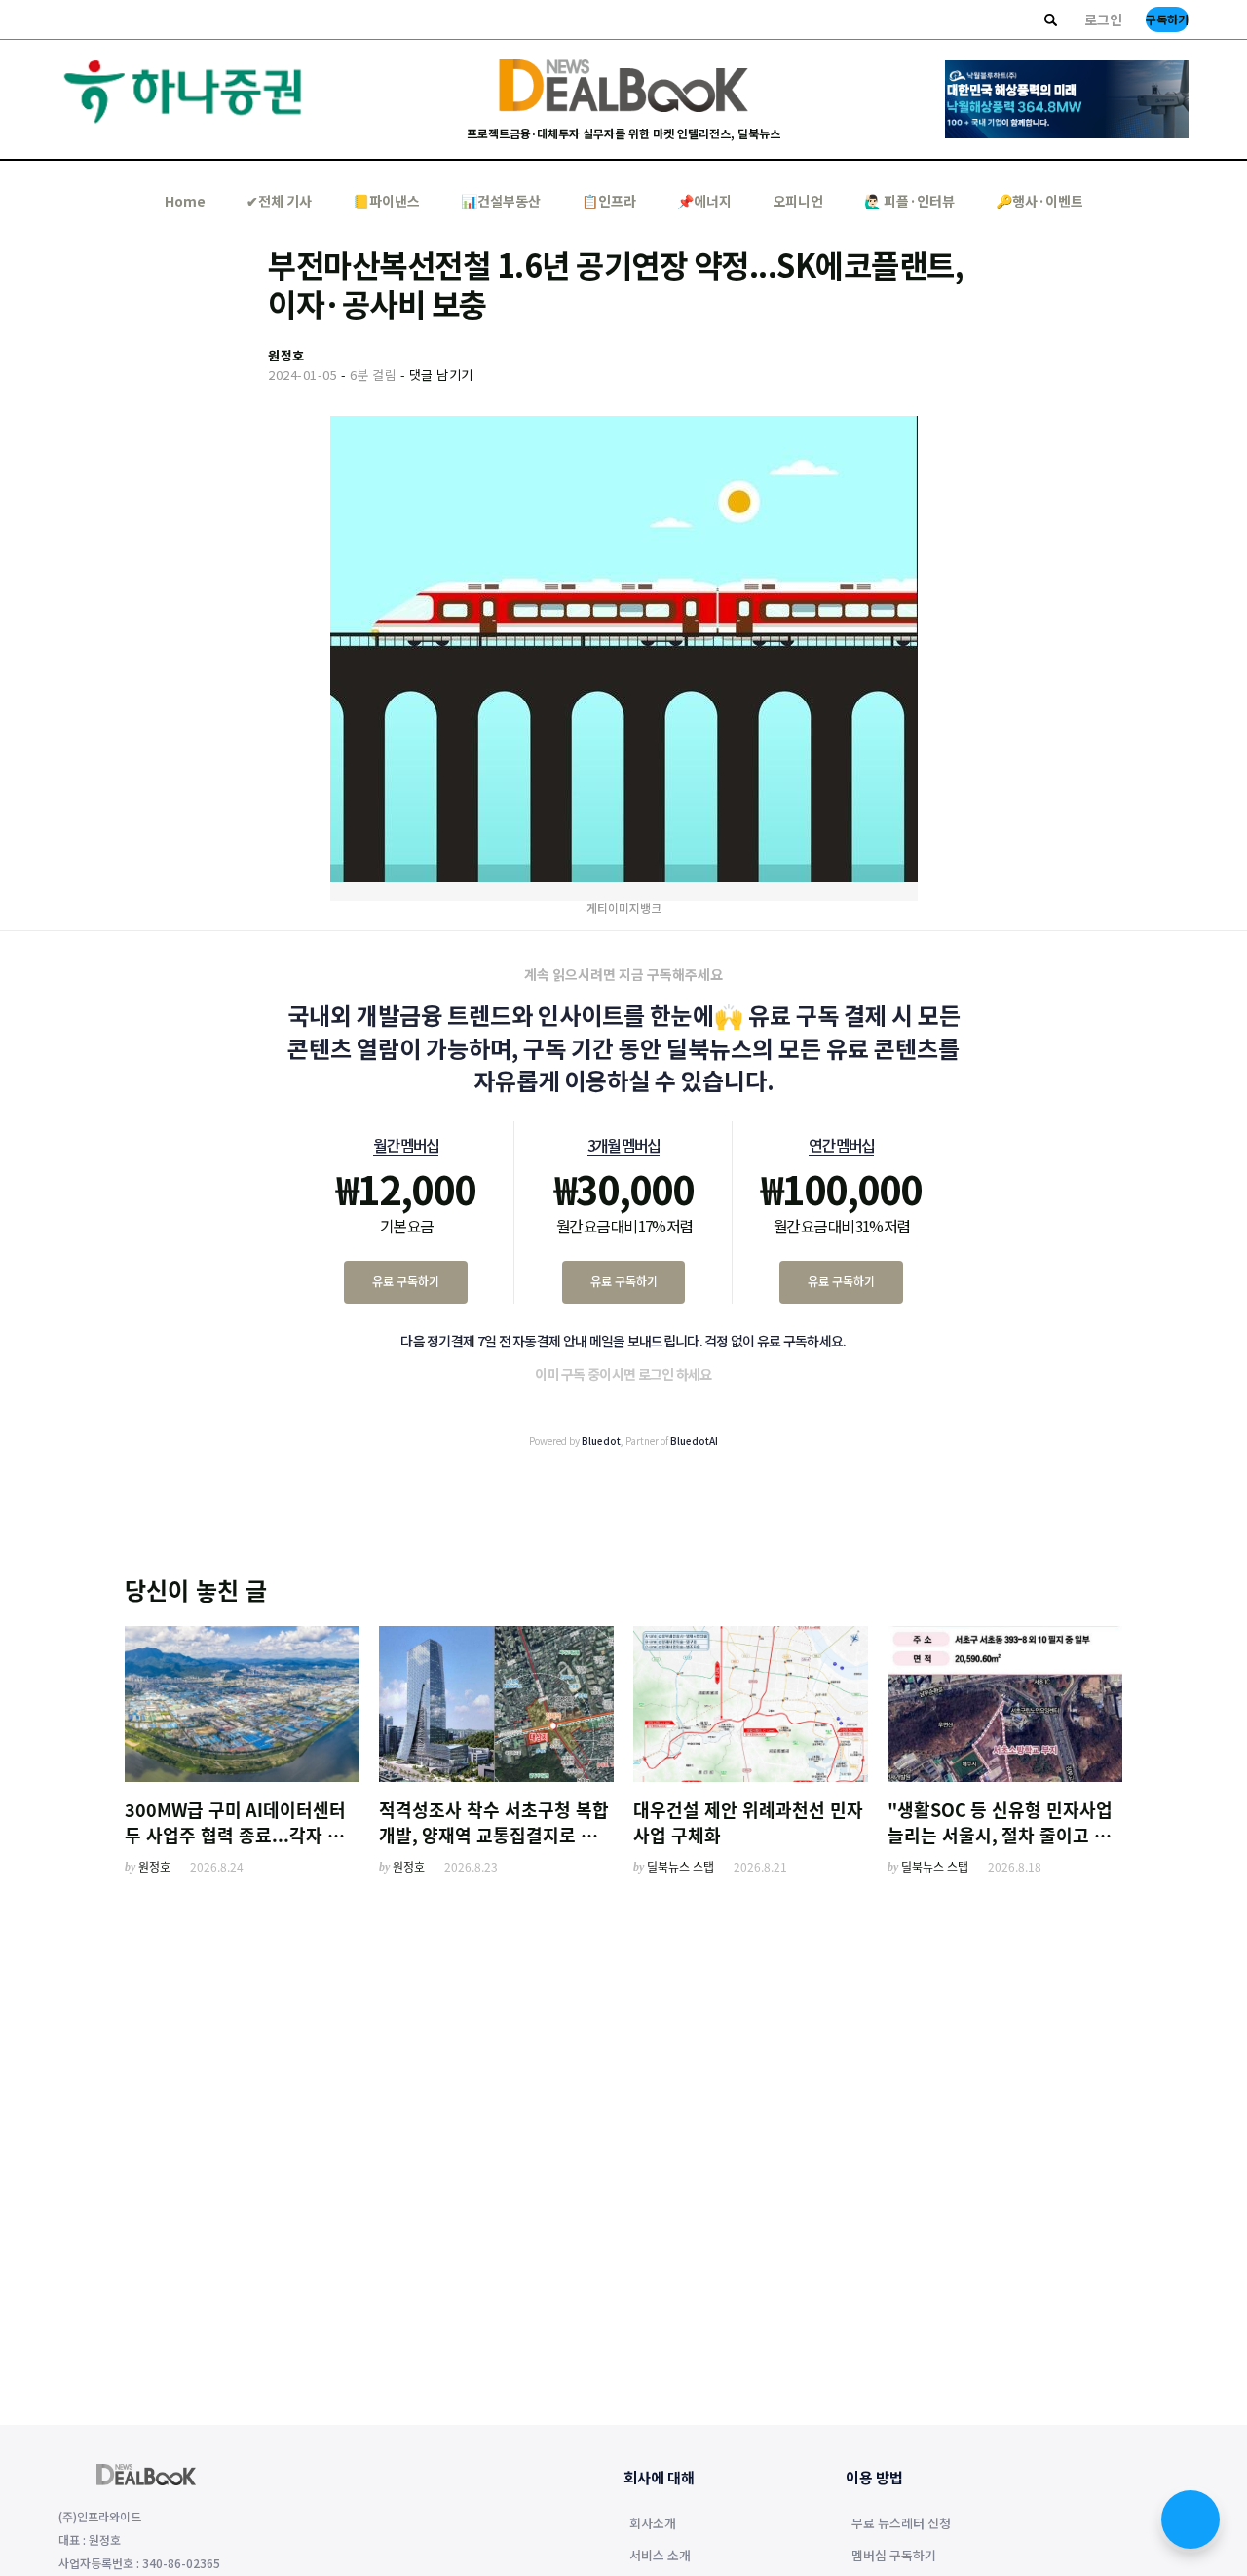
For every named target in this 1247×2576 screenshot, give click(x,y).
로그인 (1103, 19)
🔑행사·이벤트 (1039, 201)
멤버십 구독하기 (894, 2557)
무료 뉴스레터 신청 (901, 2524)
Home (185, 201)
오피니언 (798, 201)
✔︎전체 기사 (279, 201)
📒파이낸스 (386, 201)
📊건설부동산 (501, 201)
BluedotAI (694, 1440)
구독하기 (1167, 19)
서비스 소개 (660, 2557)
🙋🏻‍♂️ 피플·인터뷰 (909, 201)
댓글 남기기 (441, 375)
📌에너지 (704, 201)
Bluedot (601, 1440)
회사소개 (653, 2524)
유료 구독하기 (406, 1281)
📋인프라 (609, 201)
